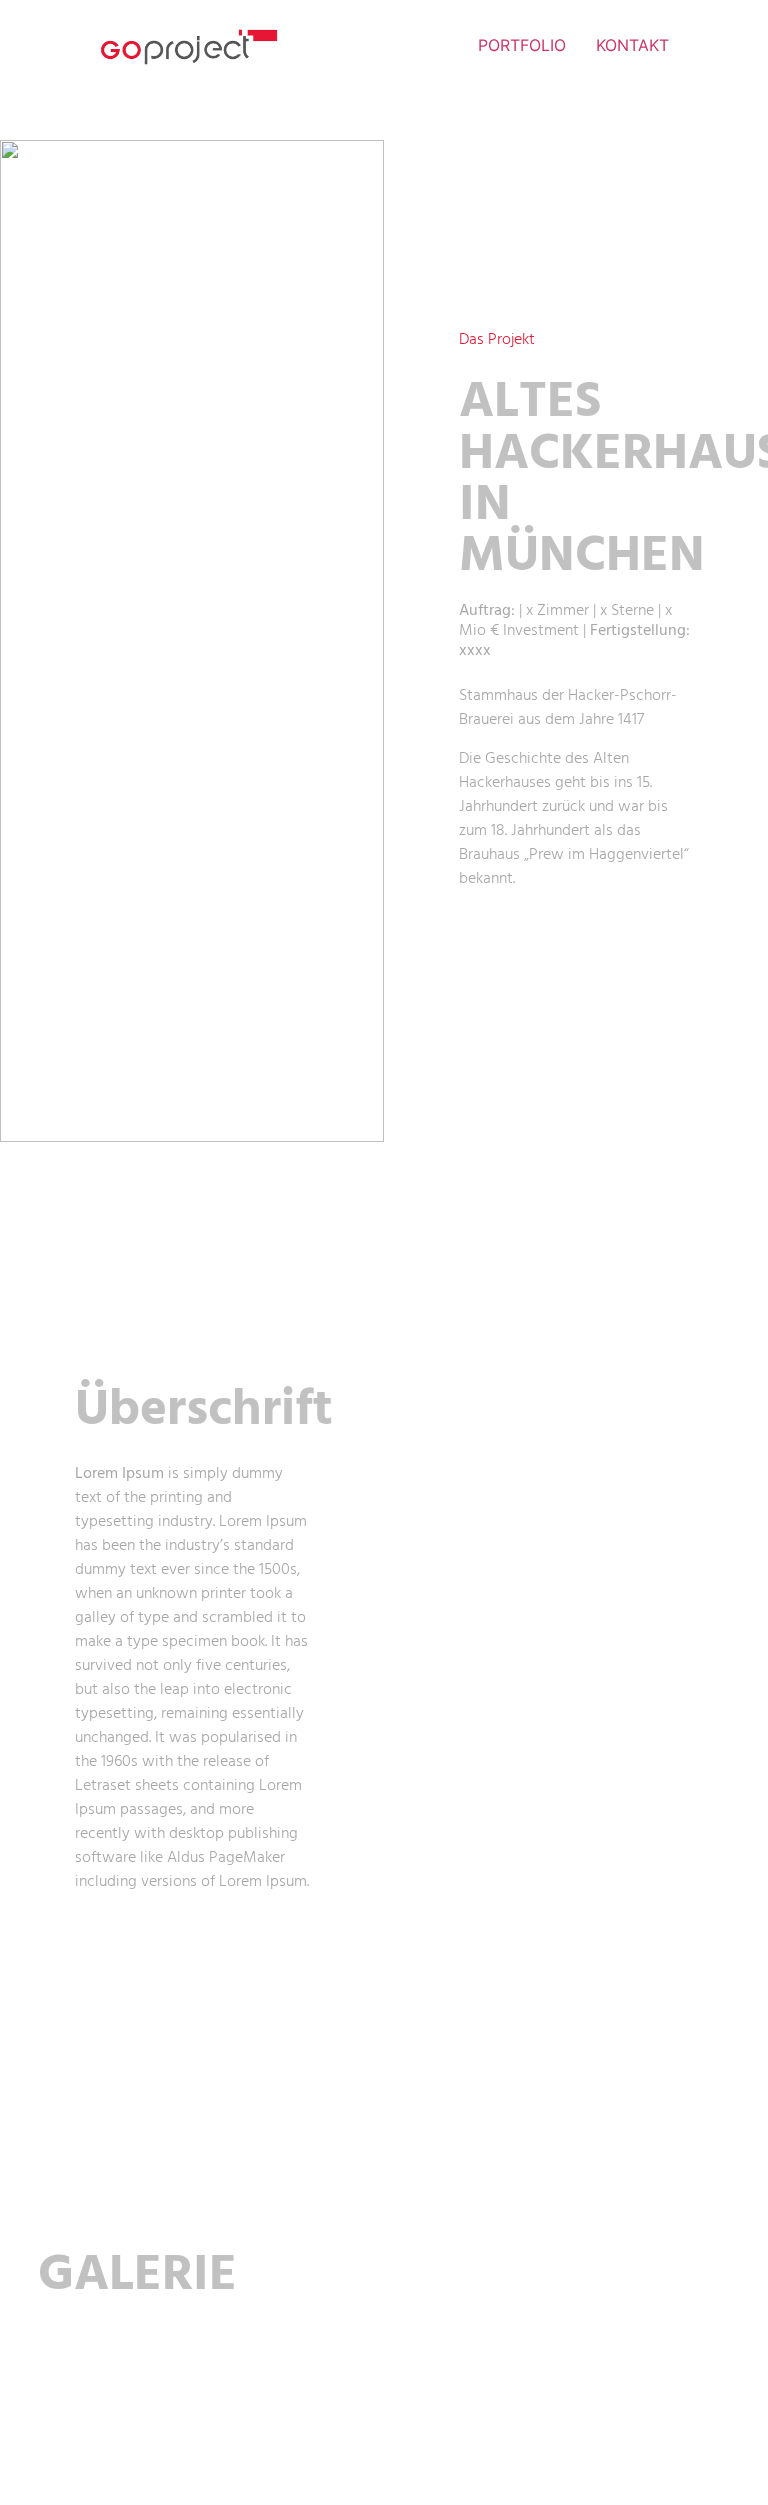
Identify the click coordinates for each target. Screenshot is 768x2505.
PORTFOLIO (522, 45)
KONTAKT (632, 45)
